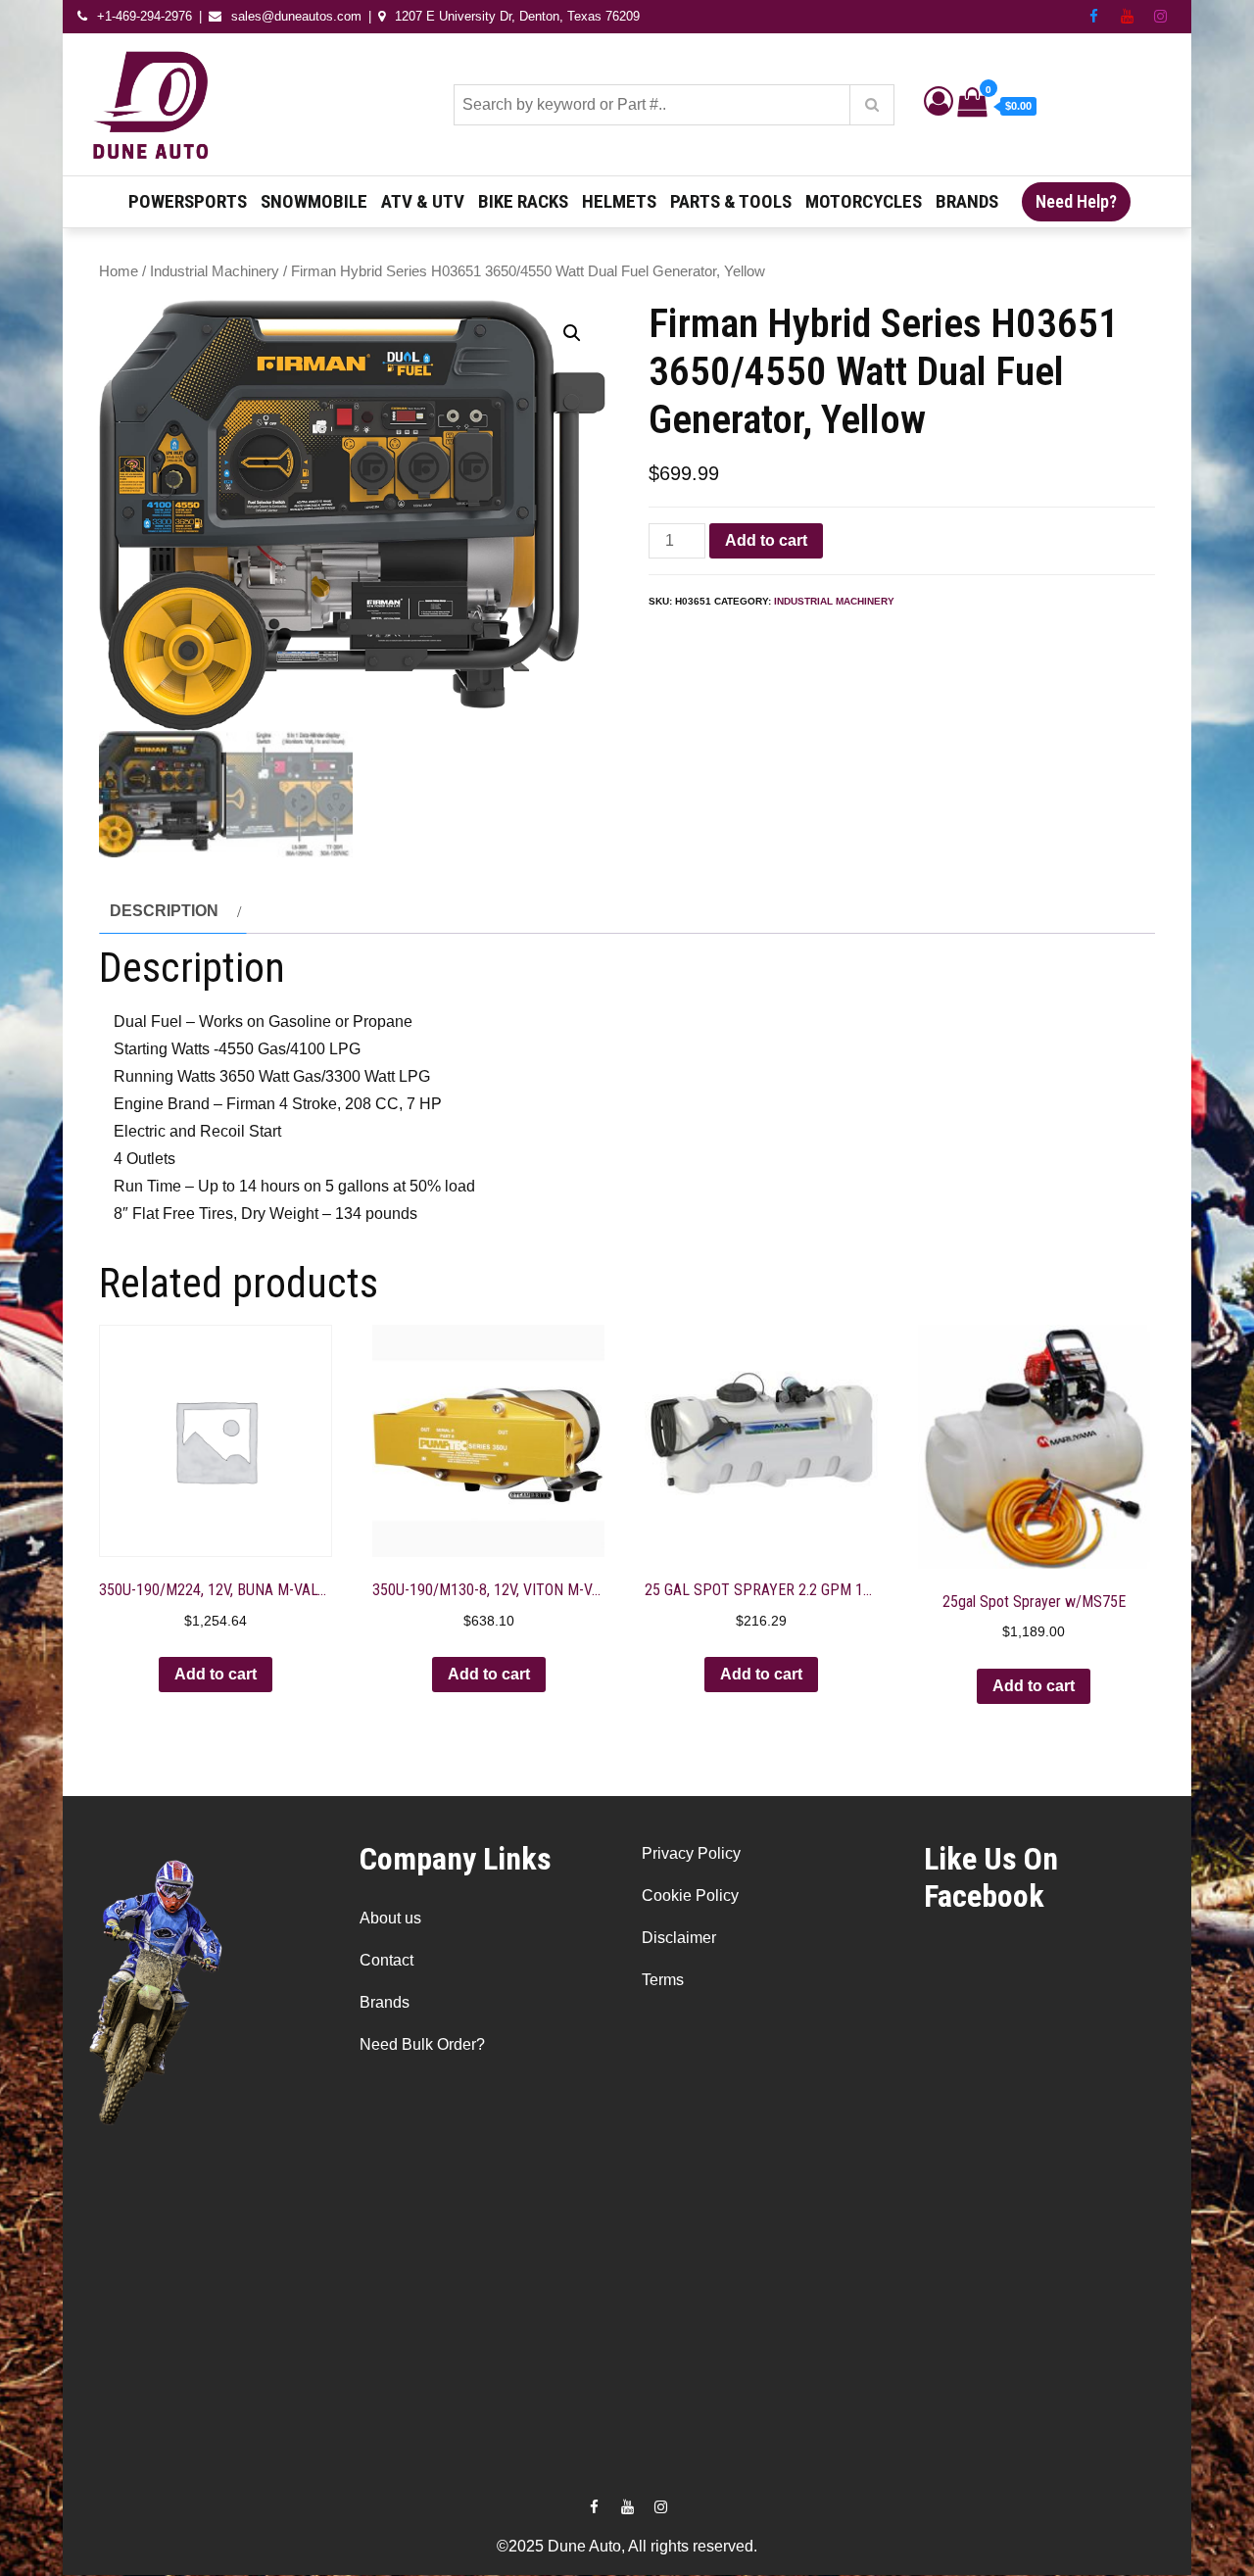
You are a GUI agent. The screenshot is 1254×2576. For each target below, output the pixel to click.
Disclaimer (679, 1938)
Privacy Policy (691, 1853)
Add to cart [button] (216, 1674)
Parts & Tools (731, 201)
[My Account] (939, 106)
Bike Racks (523, 201)
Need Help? (1076, 201)
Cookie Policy (690, 1896)
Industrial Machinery (215, 271)
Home (119, 271)
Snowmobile (314, 201)
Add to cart (766, 540)
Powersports (188, 201)
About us (390, 1918)
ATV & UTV (423, 201)
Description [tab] (164, 911)
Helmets (619, 201)
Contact (386, 1960)
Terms (663, 1980)
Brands (967, 201)
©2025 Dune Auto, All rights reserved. (627, 2546)
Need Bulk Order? (422, 2044)
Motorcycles (864, 201)
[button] (572, 333)
